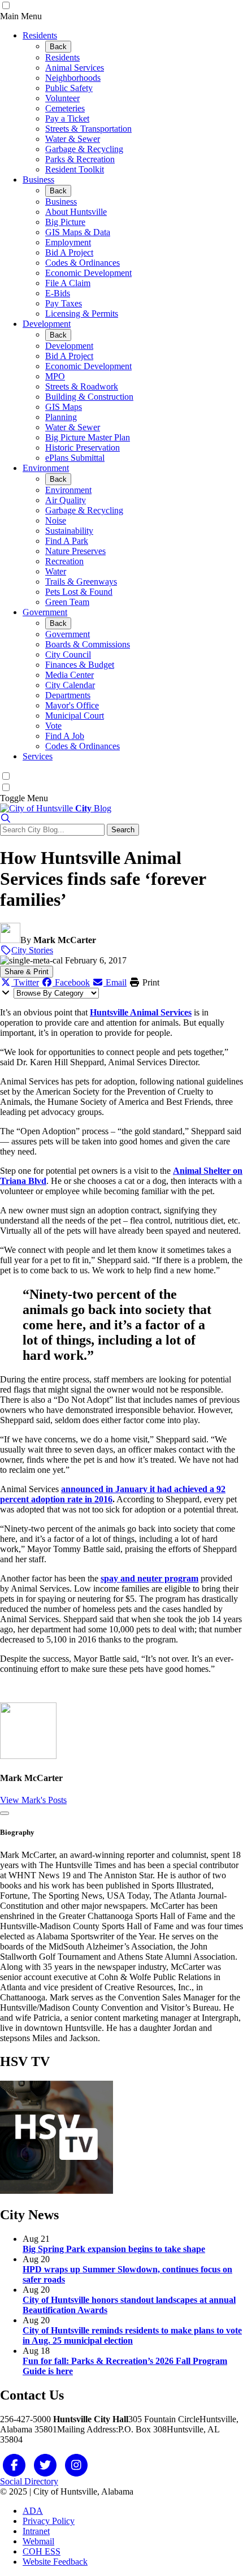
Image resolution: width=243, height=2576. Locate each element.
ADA (33, 2511)
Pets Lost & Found (79, 592)
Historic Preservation (83, 448)
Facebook (71, 982)
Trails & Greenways (81, 582)
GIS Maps (64, 407)
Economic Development (88, 273)
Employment (68, 242)
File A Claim (68, 283)
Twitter (25, 982)
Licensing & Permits (82, 314)
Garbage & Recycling (84, 149)
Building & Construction (89, 397)
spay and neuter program (149, 1578)
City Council (68, 654)
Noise (56, 520)
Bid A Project (69, 252)
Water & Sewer (73, 139)
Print (150, 982)
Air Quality (66, 500)
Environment (46, 468)
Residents (40, 35)
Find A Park (67, 541)
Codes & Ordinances (83, 263)
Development (47, 324)
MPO (55, 376)
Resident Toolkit (75, 169)
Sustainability (69, 531)
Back (58, 47)
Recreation (64, 561)
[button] (6, 818)
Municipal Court (75, 716)
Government (45, 612)
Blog (93, 808)
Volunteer (62, 98)
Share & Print (27, 972)
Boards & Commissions (88, 644)
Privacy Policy (49, 2521)
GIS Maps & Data (78, 232)
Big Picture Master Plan (88, 437)
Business (38, 180)
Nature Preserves (75, 551)
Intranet (36, 2531)
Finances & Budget (80, 665)
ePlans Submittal (75, 458)
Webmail (38, 2541)
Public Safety (69, 88)
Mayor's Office (72, 705)
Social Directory (29, 2481)
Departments (68, 695)
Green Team (67, 602)
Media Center (70, 675)
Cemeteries (65, 108)
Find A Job (65, 736)
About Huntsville (76, 212)
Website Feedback (55, 2562)
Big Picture (65, 222)
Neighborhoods (73, 78)
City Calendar (70, 685)
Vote (53, 726)
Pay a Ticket (67, 118)
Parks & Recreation (80, 159)
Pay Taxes (64, 303)
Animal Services (75, 68)
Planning (61, 417)
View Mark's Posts (33, 1800)
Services (38, 756)
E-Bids (58, 293)
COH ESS (42, 2551)
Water (56, 571)
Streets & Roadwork (82, 386)
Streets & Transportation (88, 129)
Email (115, 982)
